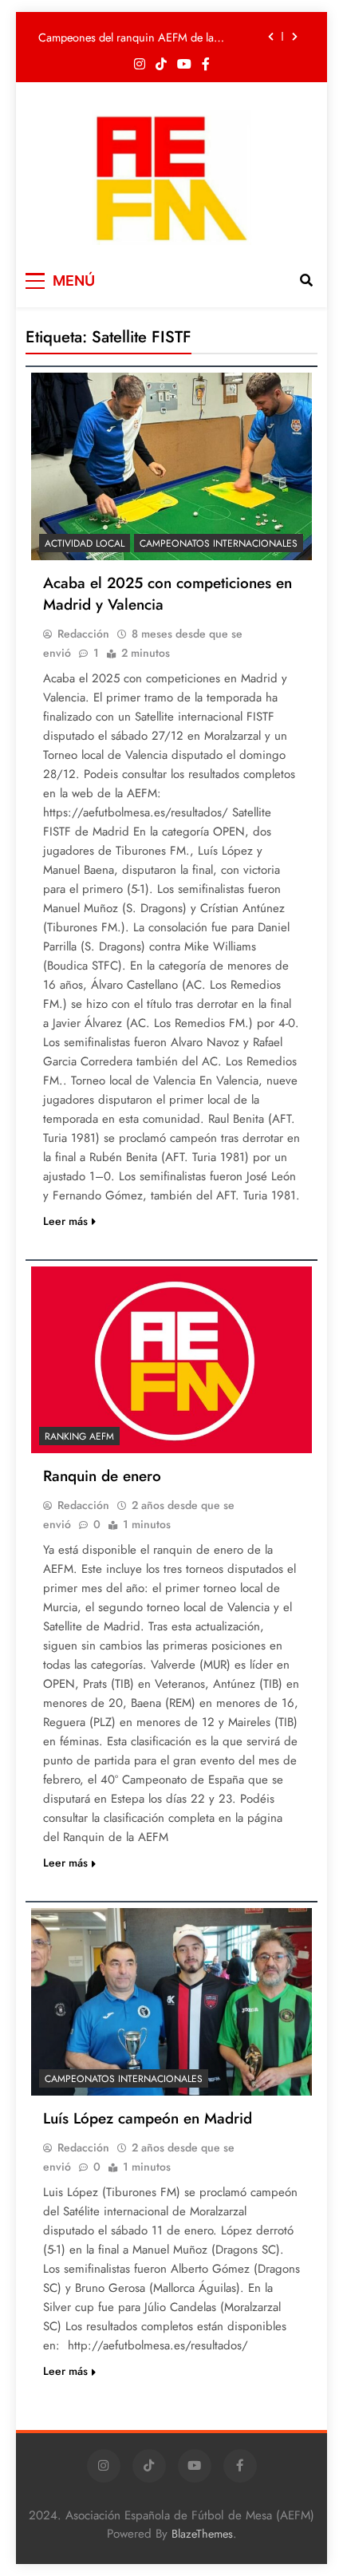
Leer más (65, 1221)
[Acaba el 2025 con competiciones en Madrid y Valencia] (171, 466)
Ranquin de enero (102, 1476)
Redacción (83, 634)
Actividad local (85, 543)
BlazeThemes (202, 2534)
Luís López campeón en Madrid (148, 2118)
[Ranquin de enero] (171, 1360)
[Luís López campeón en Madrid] (171, 2002)
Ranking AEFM (79, 1436)
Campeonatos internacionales (219, 543)
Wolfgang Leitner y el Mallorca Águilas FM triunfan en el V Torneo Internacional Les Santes (141, 49)
